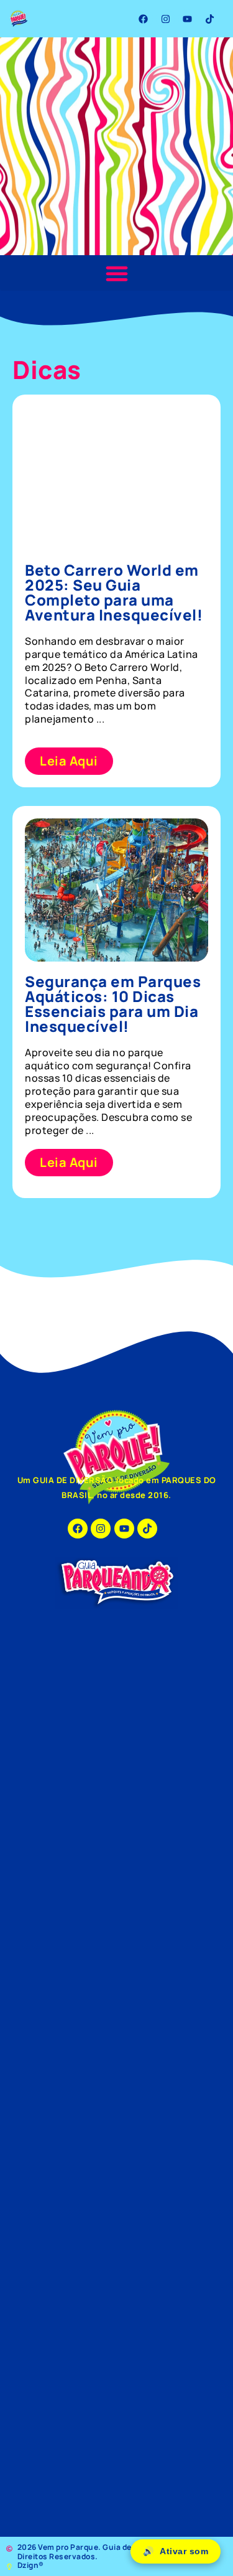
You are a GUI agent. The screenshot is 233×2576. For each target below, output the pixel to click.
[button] (116, 273)
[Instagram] (165, 19)
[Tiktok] (209, 19)
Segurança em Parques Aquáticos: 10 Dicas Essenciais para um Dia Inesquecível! (113, 1004)
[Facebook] (144, 19)
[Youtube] (188, 19)
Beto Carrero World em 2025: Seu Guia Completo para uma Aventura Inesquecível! (114, 592)
